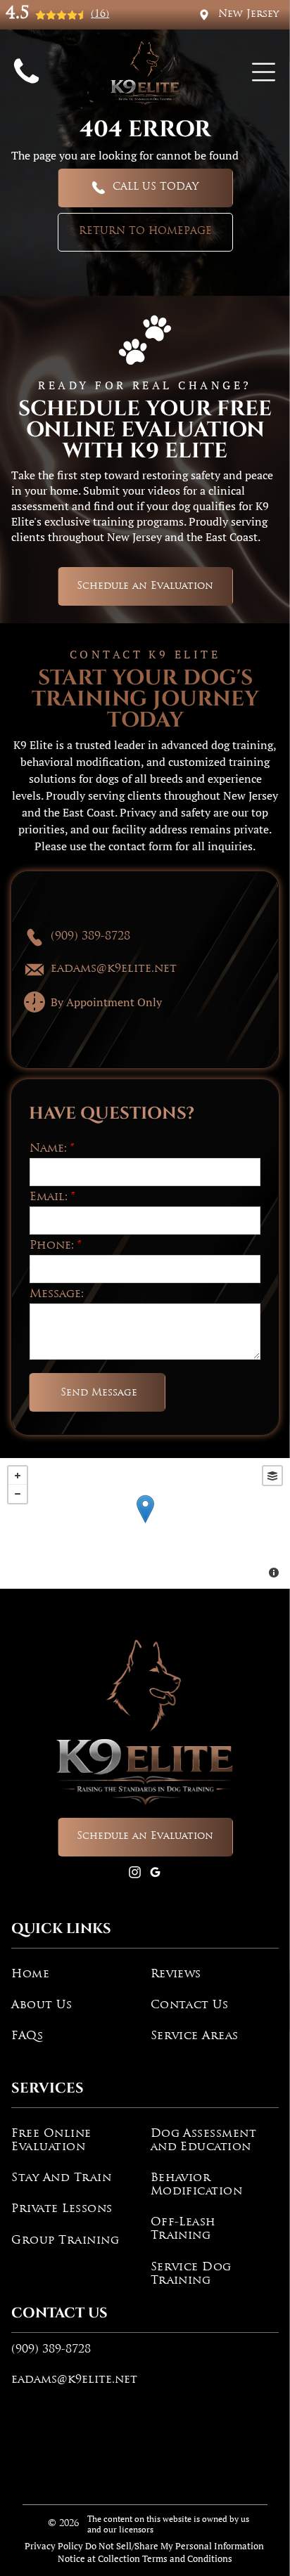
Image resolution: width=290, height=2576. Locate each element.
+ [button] (18, 1476)
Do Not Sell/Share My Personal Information (175, 2546)
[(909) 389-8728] (26, 85)
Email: (49, 1197)
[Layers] (272, 1476)
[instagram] (135, 1874)
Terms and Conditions (187, 2558)
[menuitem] (75, 1975)
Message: (57, 1294)
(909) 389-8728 (51, 2350)
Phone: (52, 1246)
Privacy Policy (54, 2546)
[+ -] (145, 1523)
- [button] (18, 1494)
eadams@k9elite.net (74, 2380)
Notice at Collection (99, 2558)
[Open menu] (264, 72)
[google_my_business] (156, 1874)
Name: (48, 1149)
